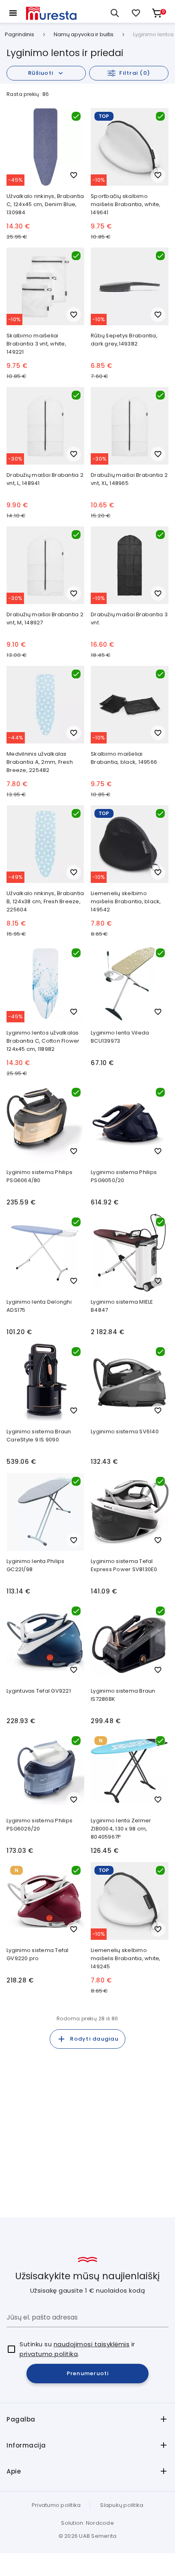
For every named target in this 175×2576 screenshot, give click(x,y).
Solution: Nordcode (87, 2523)
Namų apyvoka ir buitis (84, 35)
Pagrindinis (20, 35)
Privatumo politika (56, 2505)
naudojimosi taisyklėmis (92, 2344)
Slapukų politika (122, 2505)
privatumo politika (49, 2354)
